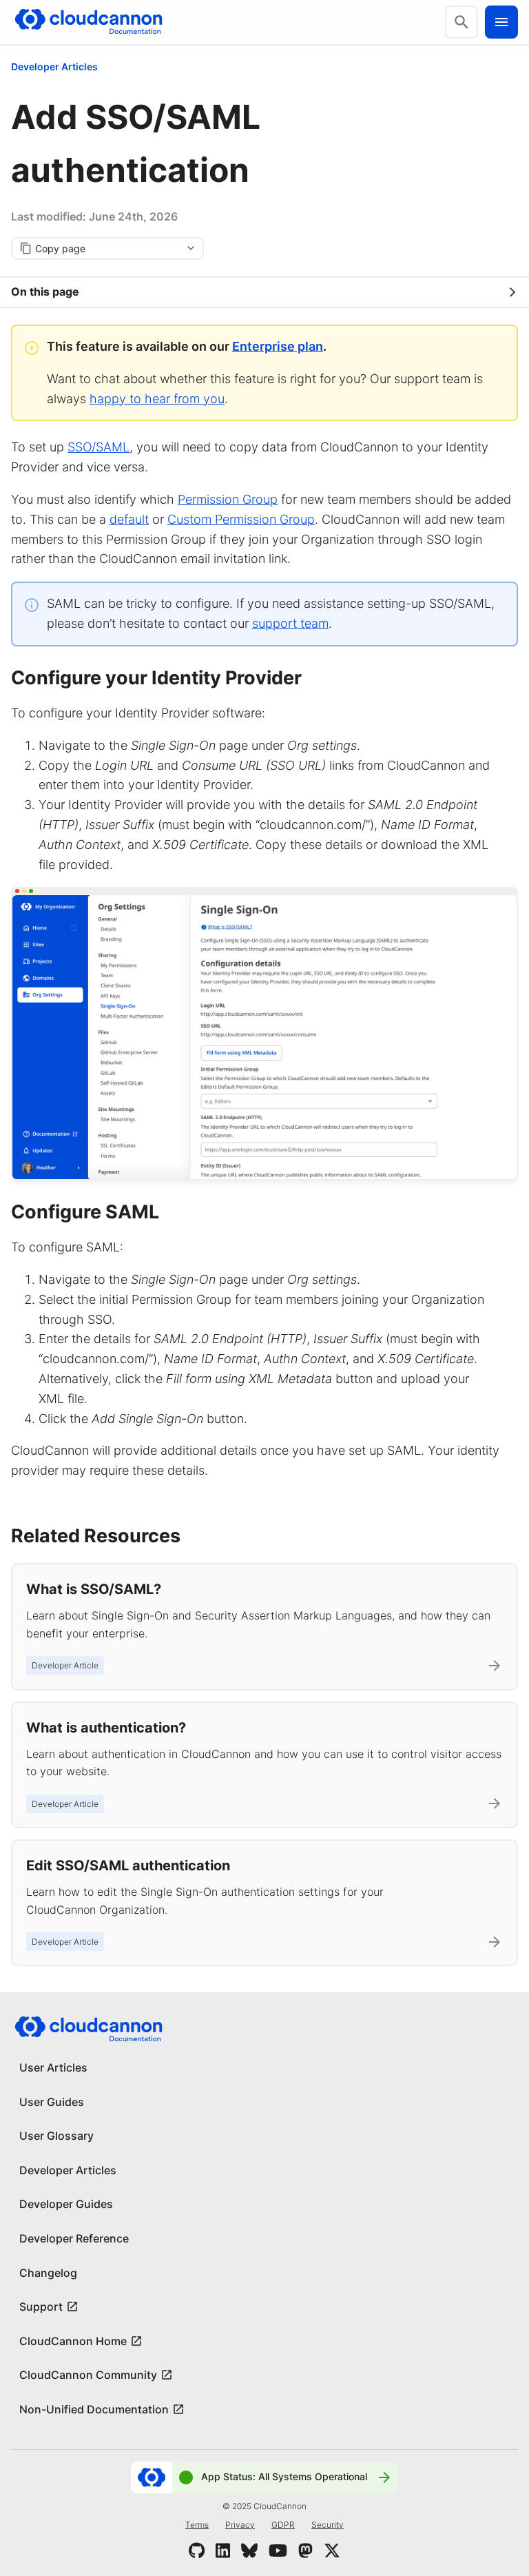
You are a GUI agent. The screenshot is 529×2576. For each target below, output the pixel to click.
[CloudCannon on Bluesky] (249, 2551)
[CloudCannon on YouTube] (278, 2551)
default (129, 519)
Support (41, 2307)
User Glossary (56, 2136)
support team (290, 623)
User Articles (53, 2067)
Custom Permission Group (241, 519)
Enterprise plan (278, 346)
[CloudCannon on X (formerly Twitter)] (332, 2551)
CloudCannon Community (88, 2375)
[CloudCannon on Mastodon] (305, 2551)
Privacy (240, 2525)
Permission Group (228, 499)
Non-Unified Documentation (94, 2409)
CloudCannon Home (73, 2341)
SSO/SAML (98, 447)
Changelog (48, 2273)
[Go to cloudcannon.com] (89, 22)
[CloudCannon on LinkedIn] (223, 2551)
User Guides (52, 2102)
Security (328, 2525)
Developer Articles (54, 67)
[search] (461, 22)
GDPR (283, 2525)
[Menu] (501, 22)
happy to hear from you (157, 399)
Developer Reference (74, 2238)
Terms (197, 2525)
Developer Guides (66, 2204)
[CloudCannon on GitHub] (197, 2551)
